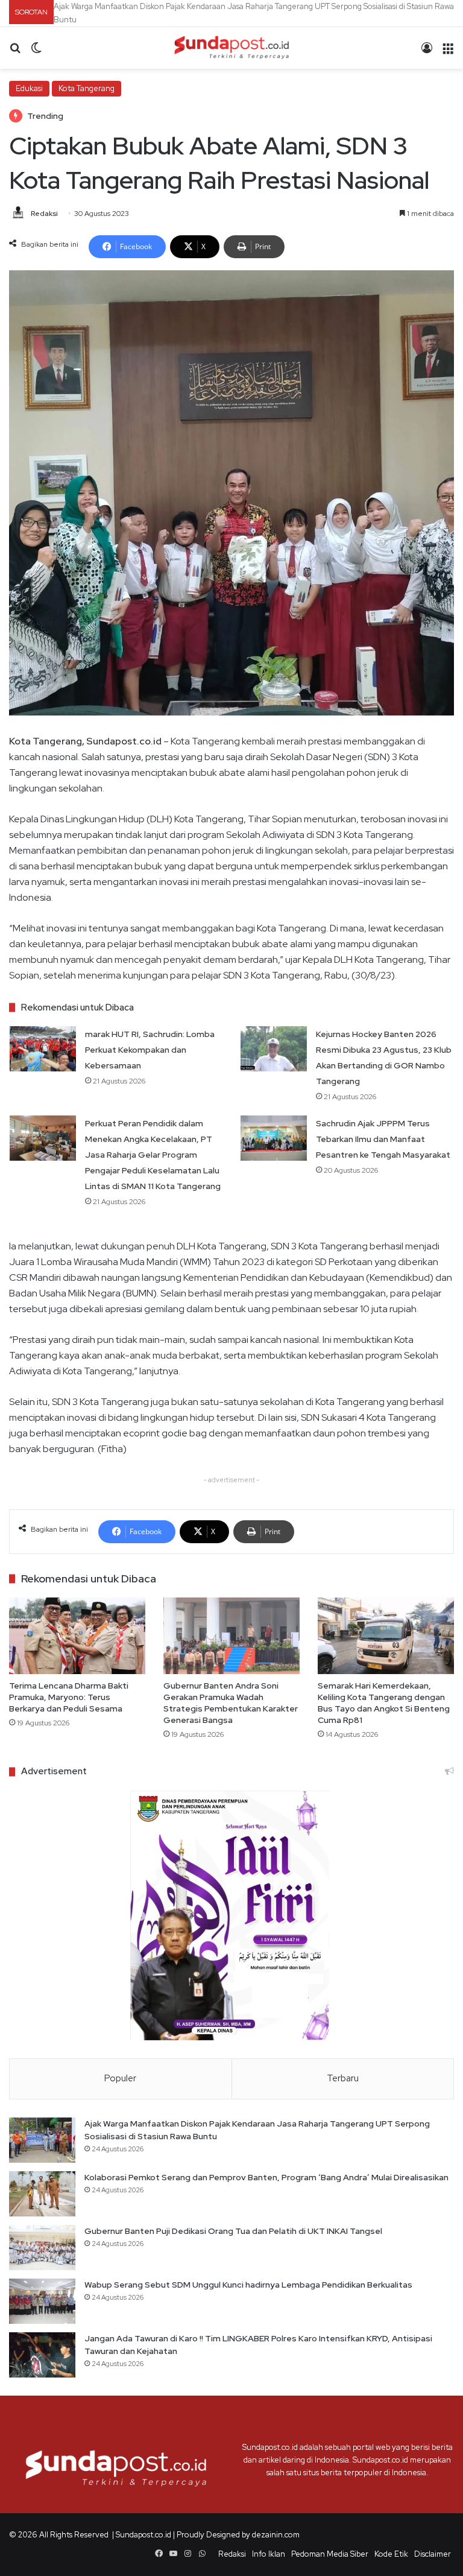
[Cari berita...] (15, 50)
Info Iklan (269, 2552)
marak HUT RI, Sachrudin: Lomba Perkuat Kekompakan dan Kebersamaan (150, 1047)
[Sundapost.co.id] (231, 45)
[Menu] (448, 50)
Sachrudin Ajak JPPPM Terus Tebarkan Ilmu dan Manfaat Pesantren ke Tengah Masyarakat (383, 1137)
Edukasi (29, 85)
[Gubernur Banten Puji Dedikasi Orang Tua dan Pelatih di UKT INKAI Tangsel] (42, 2245)
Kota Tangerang (87, 85)
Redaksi (44, 211)
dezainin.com (276, 2532)
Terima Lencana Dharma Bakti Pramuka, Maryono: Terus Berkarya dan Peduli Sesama (69, 1695)
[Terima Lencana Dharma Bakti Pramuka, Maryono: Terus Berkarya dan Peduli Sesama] (77, 1633)
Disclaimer (433, 2552)
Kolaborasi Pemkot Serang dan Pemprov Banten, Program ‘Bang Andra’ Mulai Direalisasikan (216, 6)
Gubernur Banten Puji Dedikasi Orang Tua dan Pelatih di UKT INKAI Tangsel (233, 2229)
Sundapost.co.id (143, 2532)
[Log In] (427, 50)
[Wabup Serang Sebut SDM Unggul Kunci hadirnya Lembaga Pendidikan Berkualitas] (42, 2299)
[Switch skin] (36, 50)
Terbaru (343, 2076)
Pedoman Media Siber (330, 2552)
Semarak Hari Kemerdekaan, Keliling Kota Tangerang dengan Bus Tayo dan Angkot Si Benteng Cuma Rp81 (384, 1700)
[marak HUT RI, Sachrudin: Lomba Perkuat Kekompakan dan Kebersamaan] (43, 1046)
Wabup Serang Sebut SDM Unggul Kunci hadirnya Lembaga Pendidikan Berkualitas (248, 2282)
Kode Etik (391, 2552)
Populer (120, 2076)
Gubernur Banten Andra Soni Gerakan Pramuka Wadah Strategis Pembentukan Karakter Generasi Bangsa (231, 1700)
